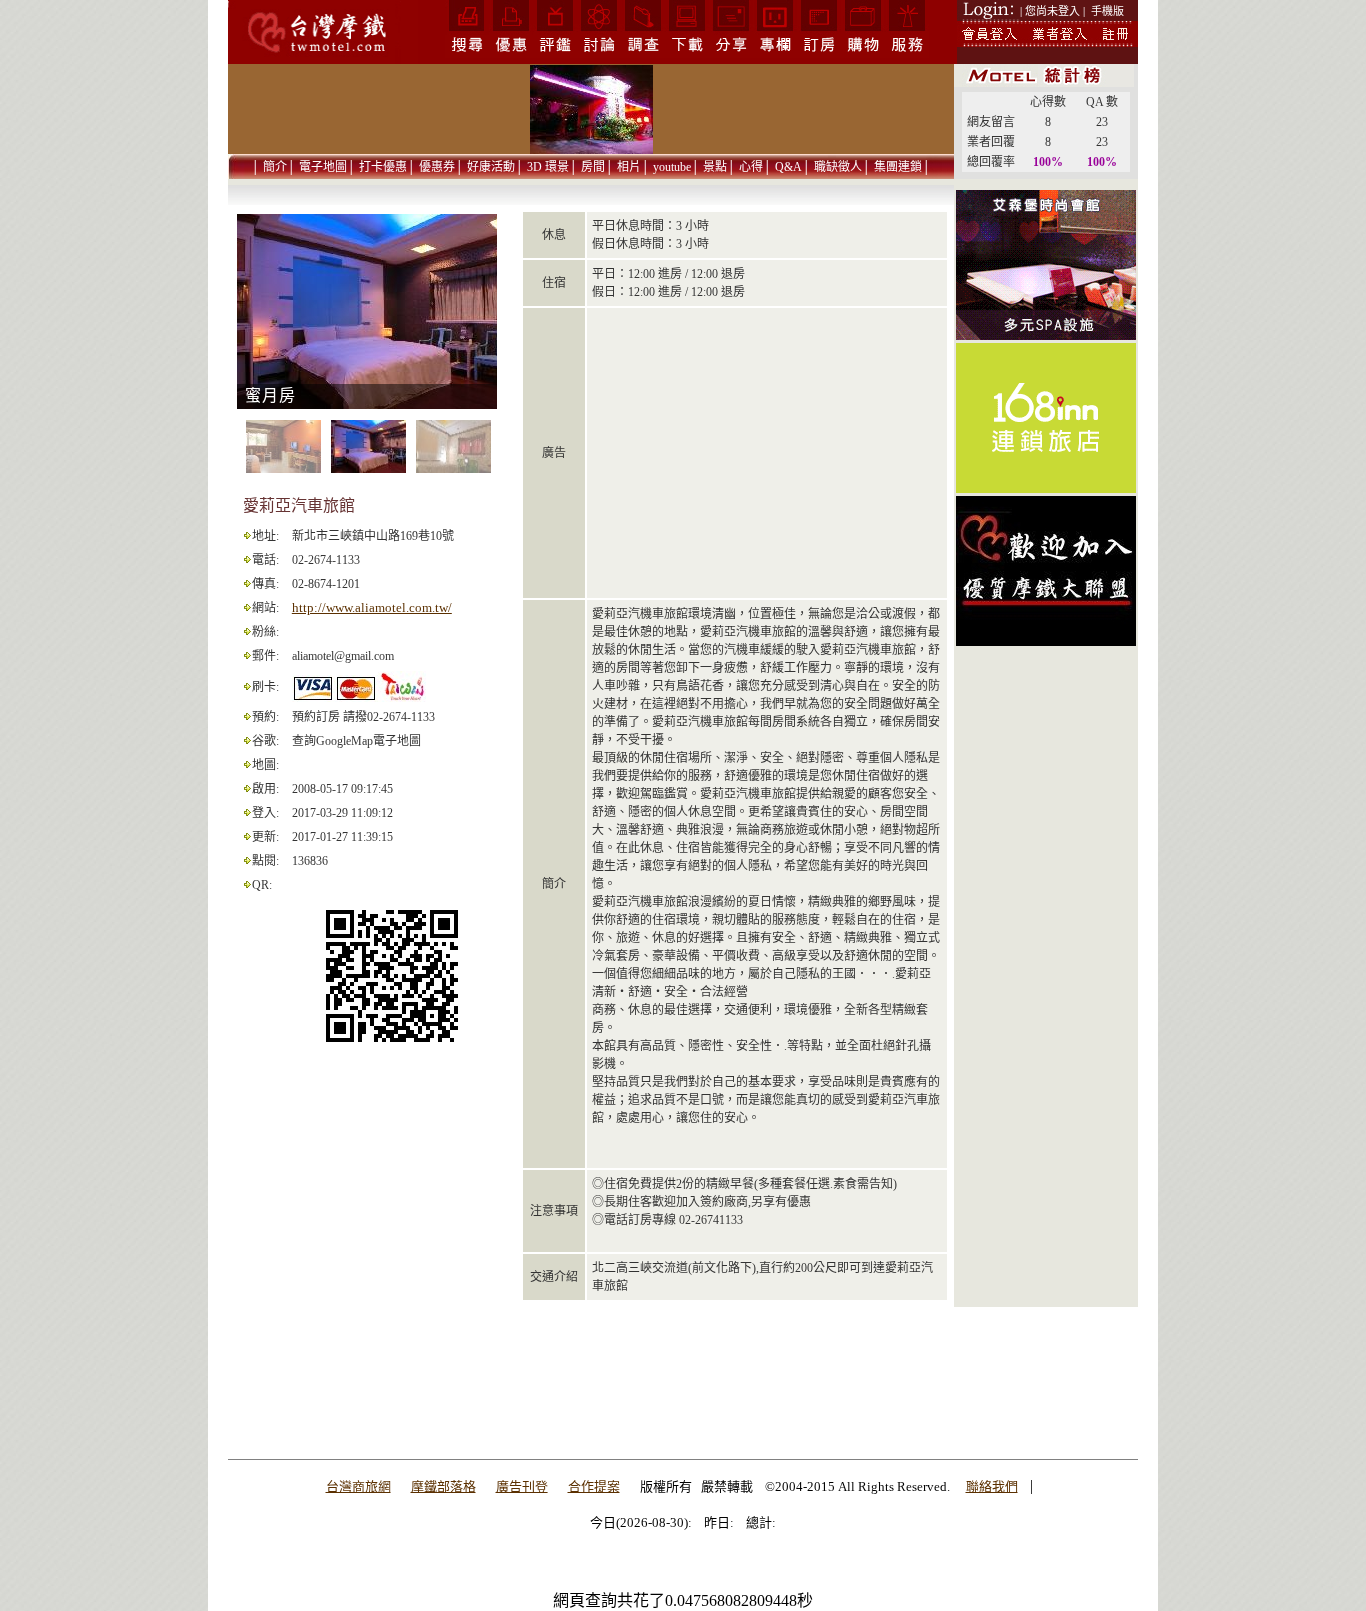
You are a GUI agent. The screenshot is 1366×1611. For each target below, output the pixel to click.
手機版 (1107, 11)
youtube (672, 167)
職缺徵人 (838, 167)
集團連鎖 (898, 167)
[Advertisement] (1046, 967)
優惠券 (437, 167)
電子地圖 (323, 167)
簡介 (275, 167)
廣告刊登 (522, 1486)
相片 (629, 167)
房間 (593, 167)
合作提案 (594, 1486)
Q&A (788, 167)
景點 (715, 167)
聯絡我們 (992, 1486)
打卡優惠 (383, 167)
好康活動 (491, 167)
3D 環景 (548, 167)
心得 (751, 167)
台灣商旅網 (358, 1486)
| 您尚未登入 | (1052, 11)
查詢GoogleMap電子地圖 (356, 741)
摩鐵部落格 (443, 1486)
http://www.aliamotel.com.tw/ (372, 607)
